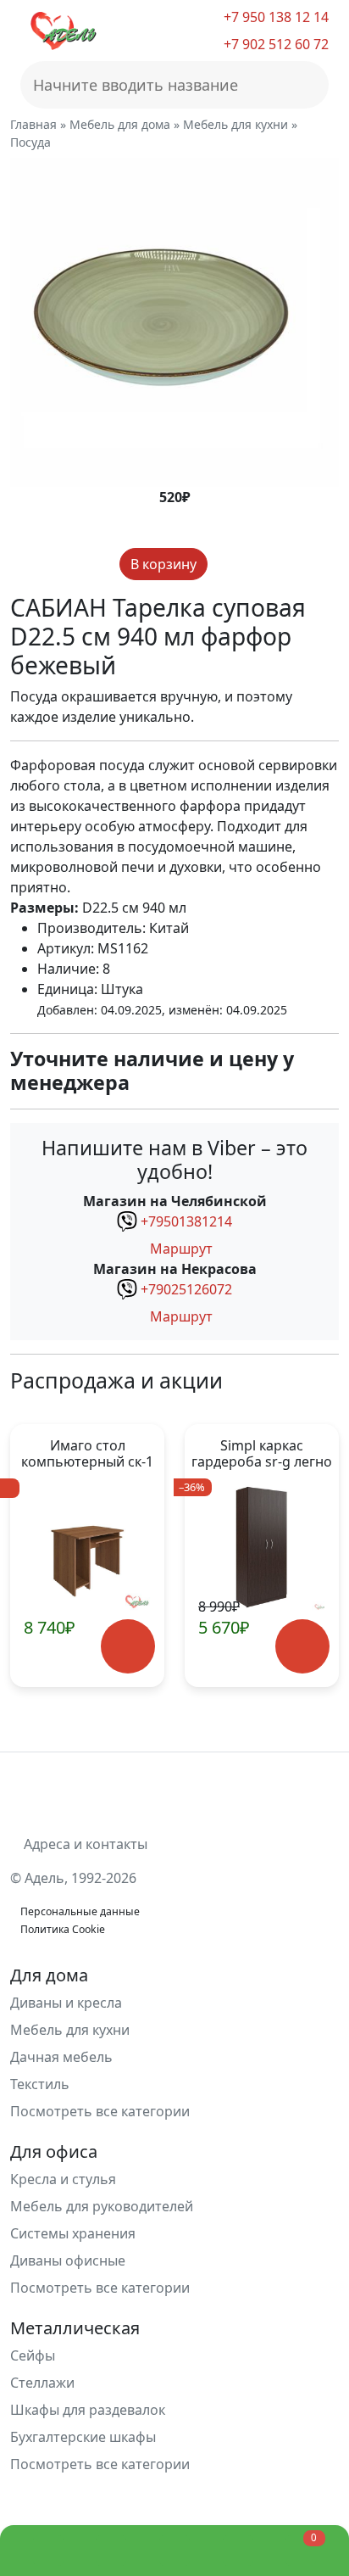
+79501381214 (186, 1221)
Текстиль (40, 2084)
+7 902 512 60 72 (274, 44)
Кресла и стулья (63, 2179)
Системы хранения (73, 2233)
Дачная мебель (61, 2057)
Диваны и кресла (66, 2003)
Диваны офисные (68, 2260)
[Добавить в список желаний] (222, 564)
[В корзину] (128, 1646)
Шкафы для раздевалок (88, 2410)
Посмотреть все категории (102, 2111)
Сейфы (33, 2355)
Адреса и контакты (84, 1844)
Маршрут (180, 1249)
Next (316, 1556)
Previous (33, 1556)
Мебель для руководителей (102, 2206)
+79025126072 (186, 1289)
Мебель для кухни (70, 2030)
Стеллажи (42, 2383)
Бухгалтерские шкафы (83, 2437)
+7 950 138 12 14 (274, 17)
